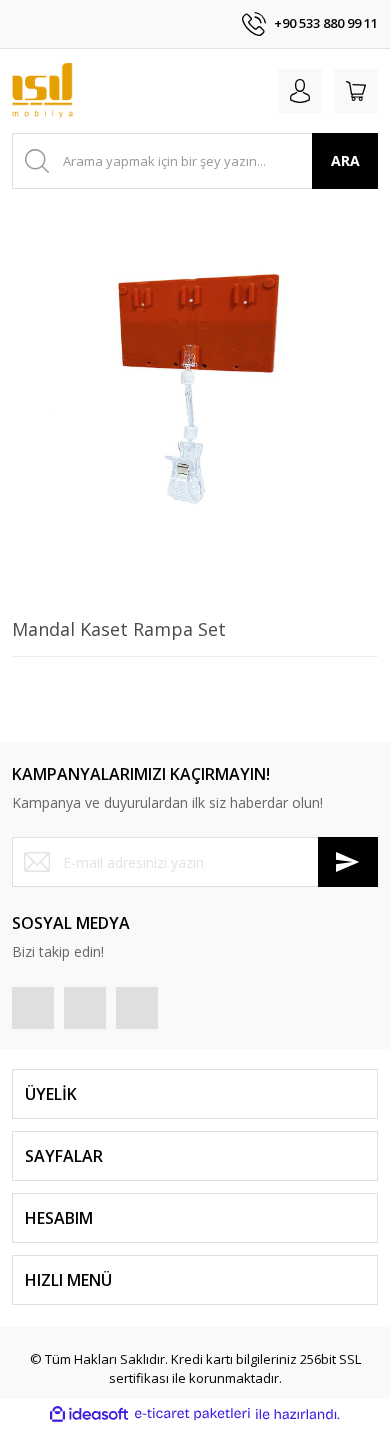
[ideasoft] (89, 1414)
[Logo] (42, 91)
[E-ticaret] (192, 1414)
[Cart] (356, 91)
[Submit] (348, 862)
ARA (345, 160)
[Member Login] (300, 91)
